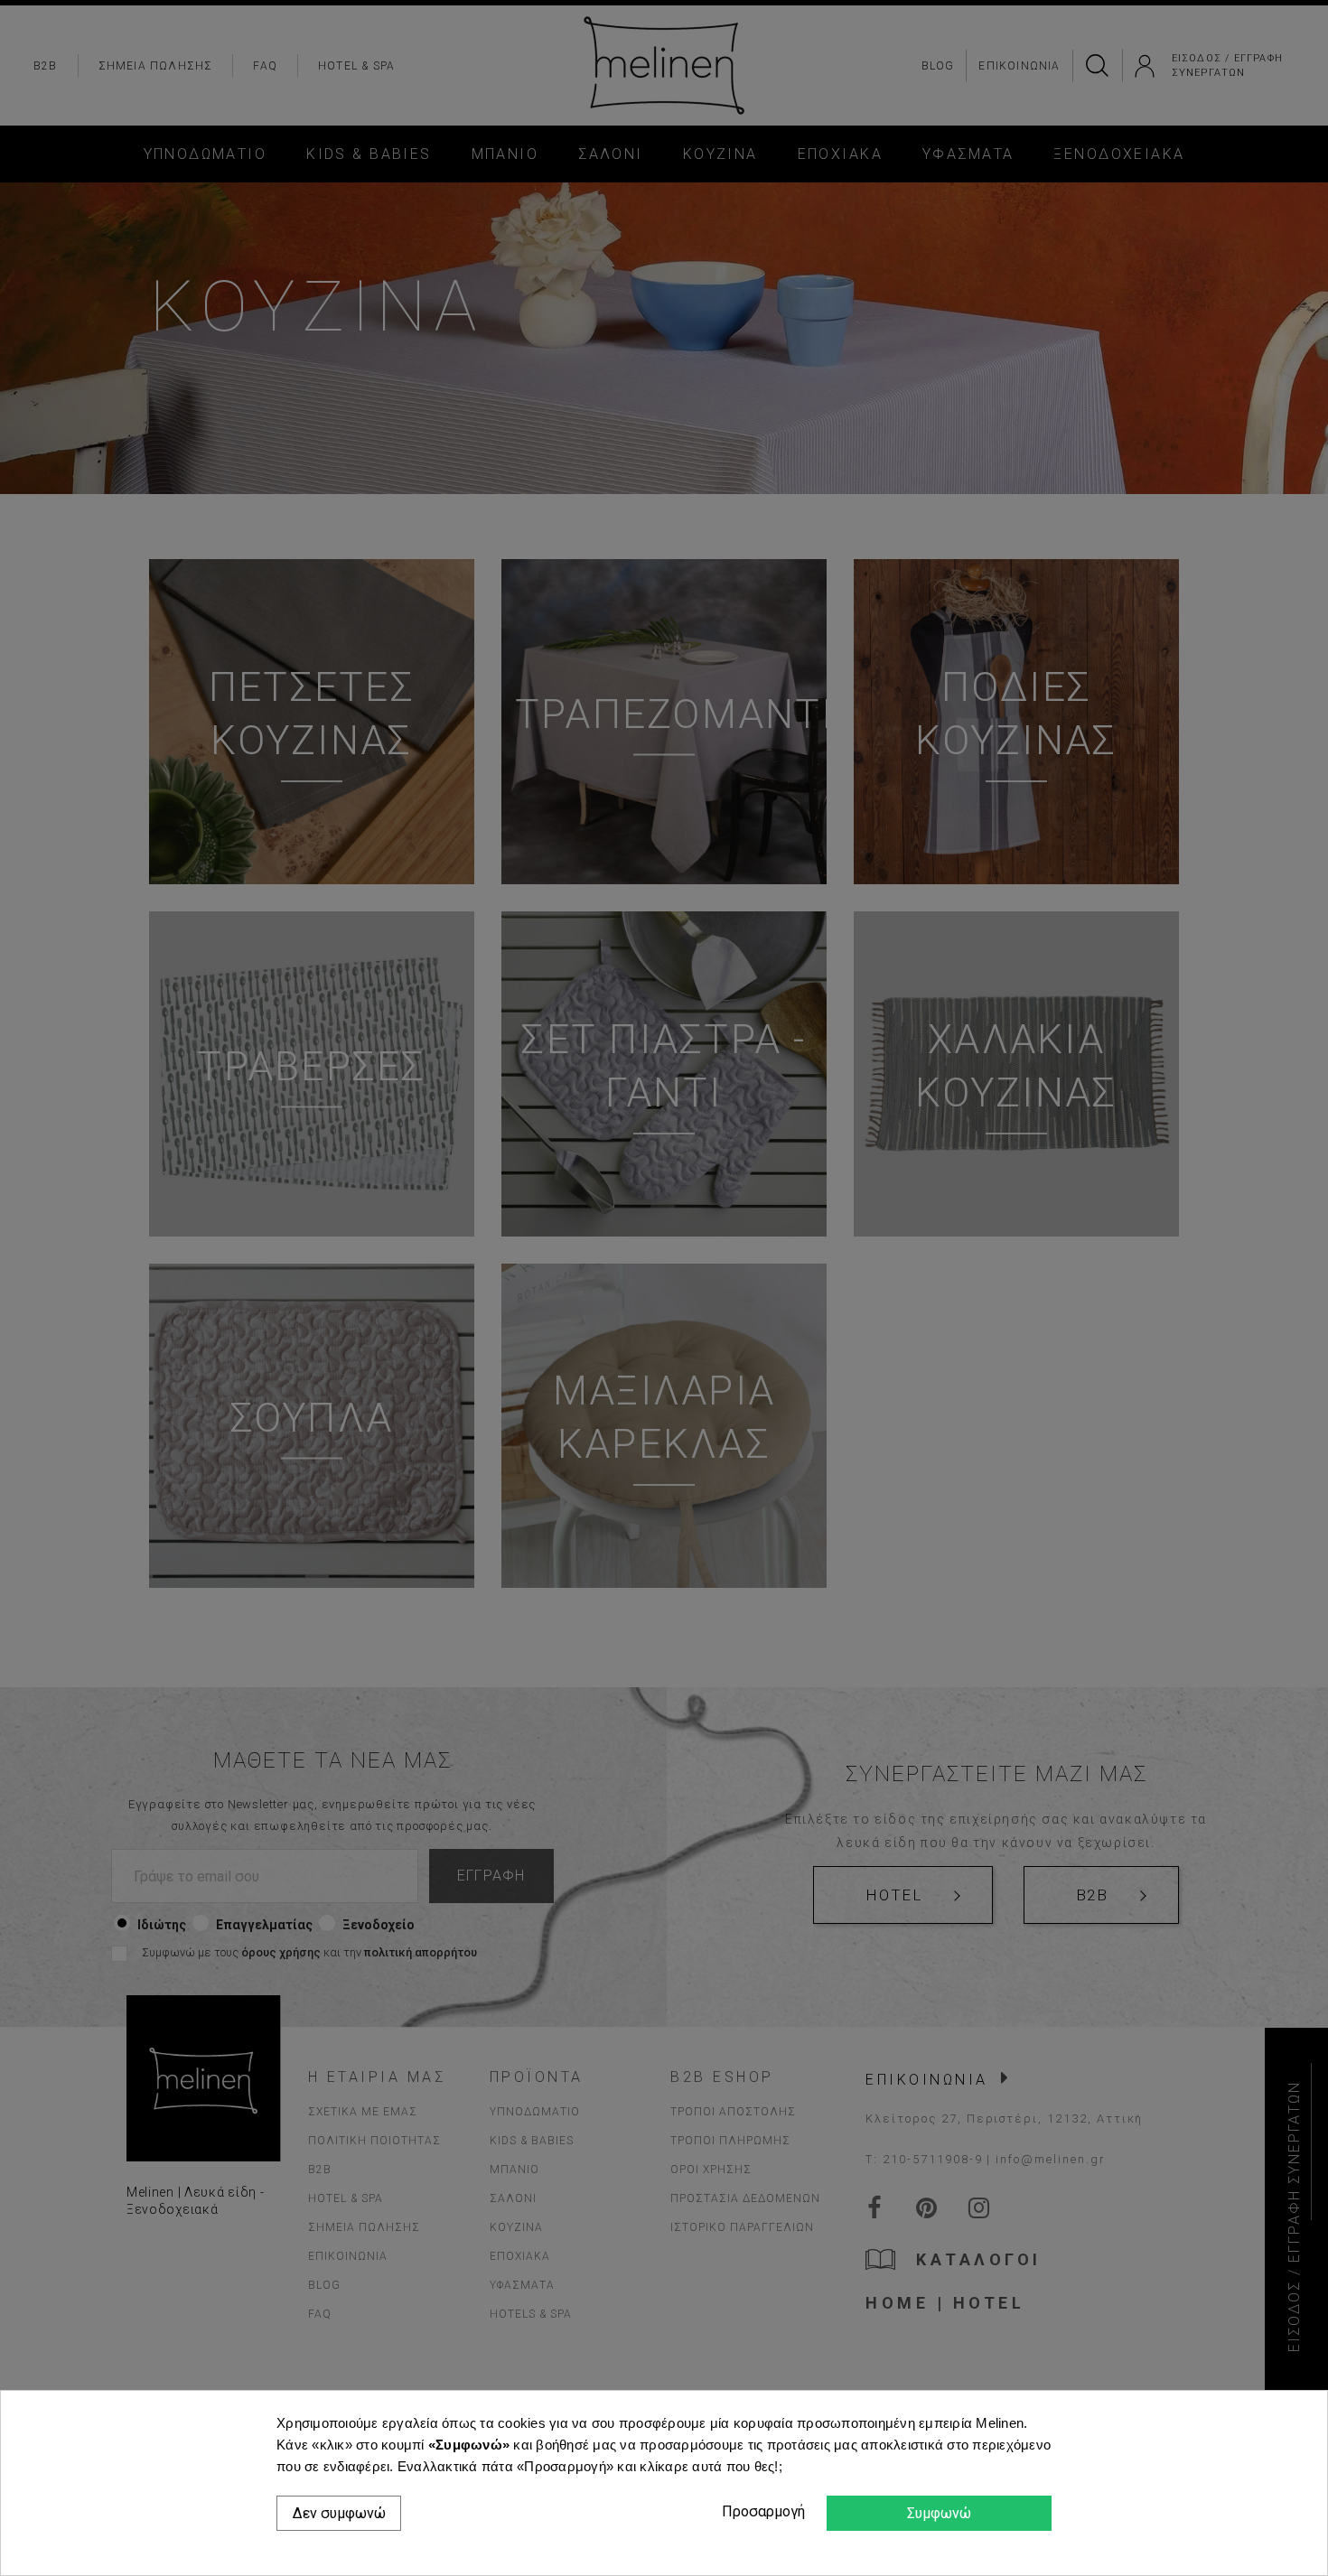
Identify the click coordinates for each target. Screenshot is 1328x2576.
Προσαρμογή (761, 2511)
